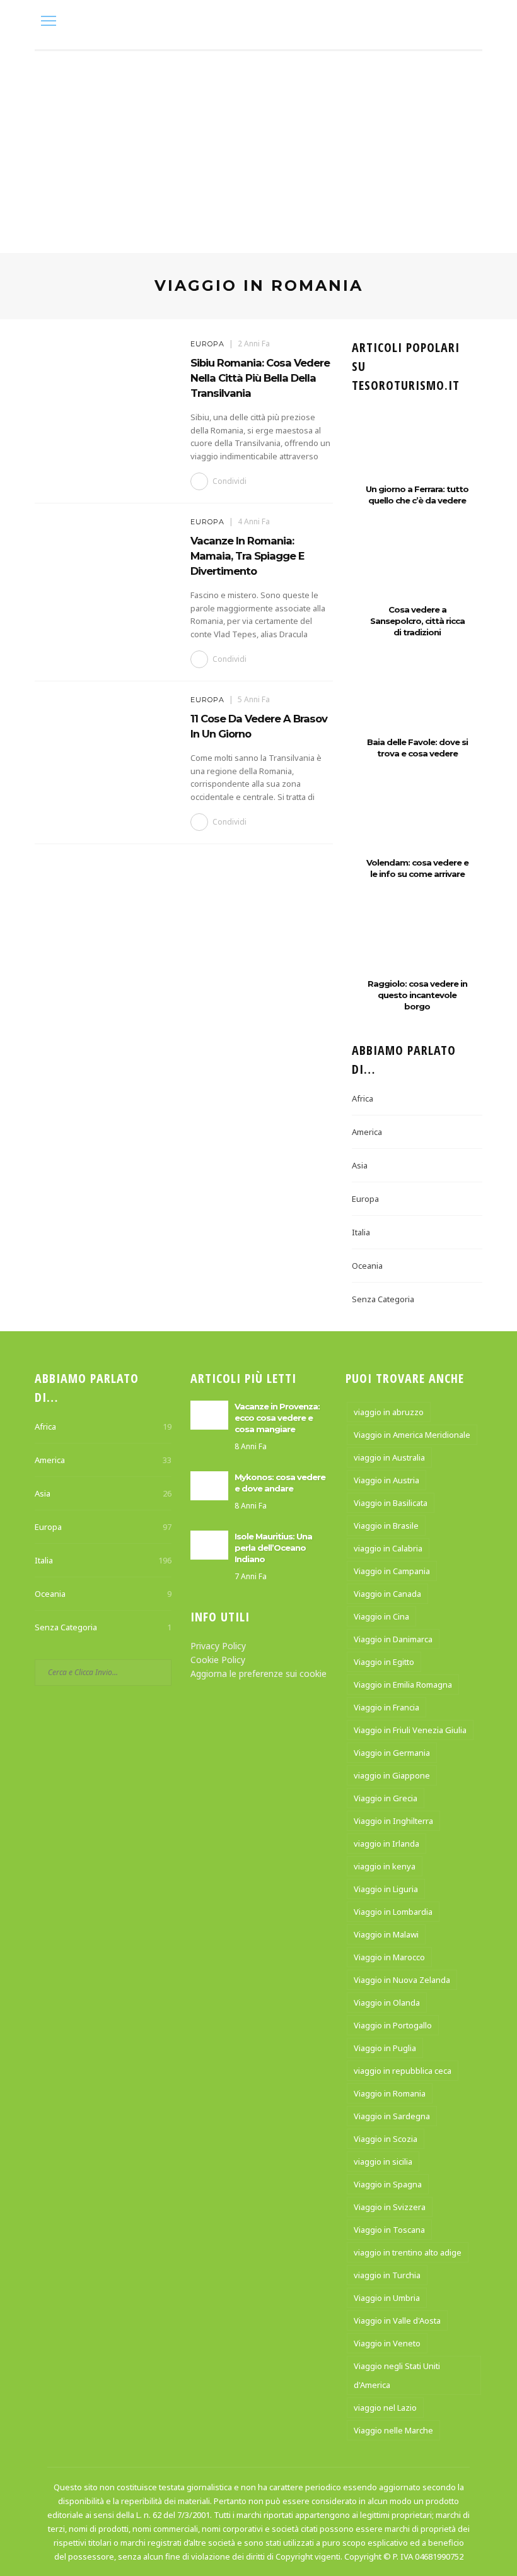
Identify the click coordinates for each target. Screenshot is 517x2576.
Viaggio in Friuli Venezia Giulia (410, 1730)
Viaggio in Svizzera (390, 2207)
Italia (361, 1232)
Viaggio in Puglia (385, 2048)
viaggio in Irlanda (386, 1844)
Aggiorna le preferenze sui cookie (258, 1673)
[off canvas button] (49, 21)
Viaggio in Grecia (386, 1798)
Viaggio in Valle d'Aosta (397, 2320)
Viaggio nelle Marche (393, 2430)
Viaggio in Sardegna (392, 2116)
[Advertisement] (258, 146)
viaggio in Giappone (392, 1775)
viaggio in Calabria (388, 1548)
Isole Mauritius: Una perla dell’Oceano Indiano (273, 1548)
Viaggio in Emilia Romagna (403, 1685)
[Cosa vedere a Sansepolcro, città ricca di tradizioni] (417, 573)
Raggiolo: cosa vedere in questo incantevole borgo (417, 995)
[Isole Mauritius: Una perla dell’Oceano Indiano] (209, 1544)
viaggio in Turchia (387, 2275)
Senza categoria (383, 1299)
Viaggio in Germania (392, 1753)
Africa (363, 1098)
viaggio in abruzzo (389, 1412)
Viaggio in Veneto (387, 2343)
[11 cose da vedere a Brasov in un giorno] (106, 742)
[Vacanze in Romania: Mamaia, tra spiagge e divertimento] (106, 564)
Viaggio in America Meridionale (412, 1435)
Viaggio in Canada (387, 1594)
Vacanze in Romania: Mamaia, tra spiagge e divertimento (247, 556)
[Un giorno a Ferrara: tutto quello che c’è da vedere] (417, 452)
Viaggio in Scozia (386, 2139)
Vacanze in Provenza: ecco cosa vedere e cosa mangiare (277, 1418)
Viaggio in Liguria (386, 1889)
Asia (360, 1165)
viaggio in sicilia (383, 2161)
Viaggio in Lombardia (393, 1912)
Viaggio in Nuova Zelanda (402, 1980)
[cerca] (469, 22)
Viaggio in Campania (392, 1571)
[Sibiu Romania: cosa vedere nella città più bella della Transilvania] (106, 386)
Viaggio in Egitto (384, 1662)
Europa (207, 344)
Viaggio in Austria (386, 1480)
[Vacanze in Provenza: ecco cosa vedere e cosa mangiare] (209, 1414)
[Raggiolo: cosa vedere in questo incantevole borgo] (417, 947)
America (367, 1132)
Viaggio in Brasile (386, 1526)
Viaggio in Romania (390, 2093)
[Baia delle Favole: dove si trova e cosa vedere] (417, 705)
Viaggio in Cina (381, 1616)
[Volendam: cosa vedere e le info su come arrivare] (417, 826)
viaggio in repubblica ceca (403, 2071)
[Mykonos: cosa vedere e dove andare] (209, 1484)
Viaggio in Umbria (387, 2298)
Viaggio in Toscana (389, 2230)
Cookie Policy (218, 1660)
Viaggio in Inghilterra (393, 1821)
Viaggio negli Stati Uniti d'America (397, 2375)
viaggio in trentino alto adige (408, 2252)
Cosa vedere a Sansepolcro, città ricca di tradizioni (417, 621)
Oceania (367, 1266)
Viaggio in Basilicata (391, 1503)
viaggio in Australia (389, 1457)
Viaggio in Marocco (389, 1957)
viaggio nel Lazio (385, 2408)
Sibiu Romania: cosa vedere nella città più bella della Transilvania (260, 378)
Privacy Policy (218, 1646)
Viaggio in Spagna (388, 2184)
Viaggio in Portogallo (393, 2025)
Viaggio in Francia (386, 1707)
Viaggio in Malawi (386, 1934)
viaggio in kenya (385, 1866)
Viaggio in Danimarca (393, 1639)
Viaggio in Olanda (387, 2003)
